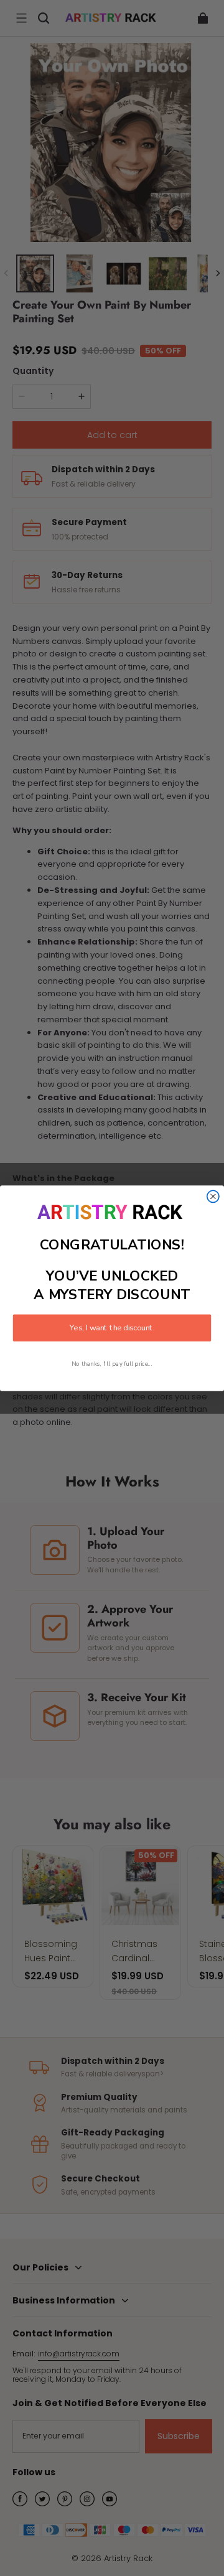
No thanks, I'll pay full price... (112, 1364)
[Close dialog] (213, 1196)
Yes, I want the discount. (112, 1328)
